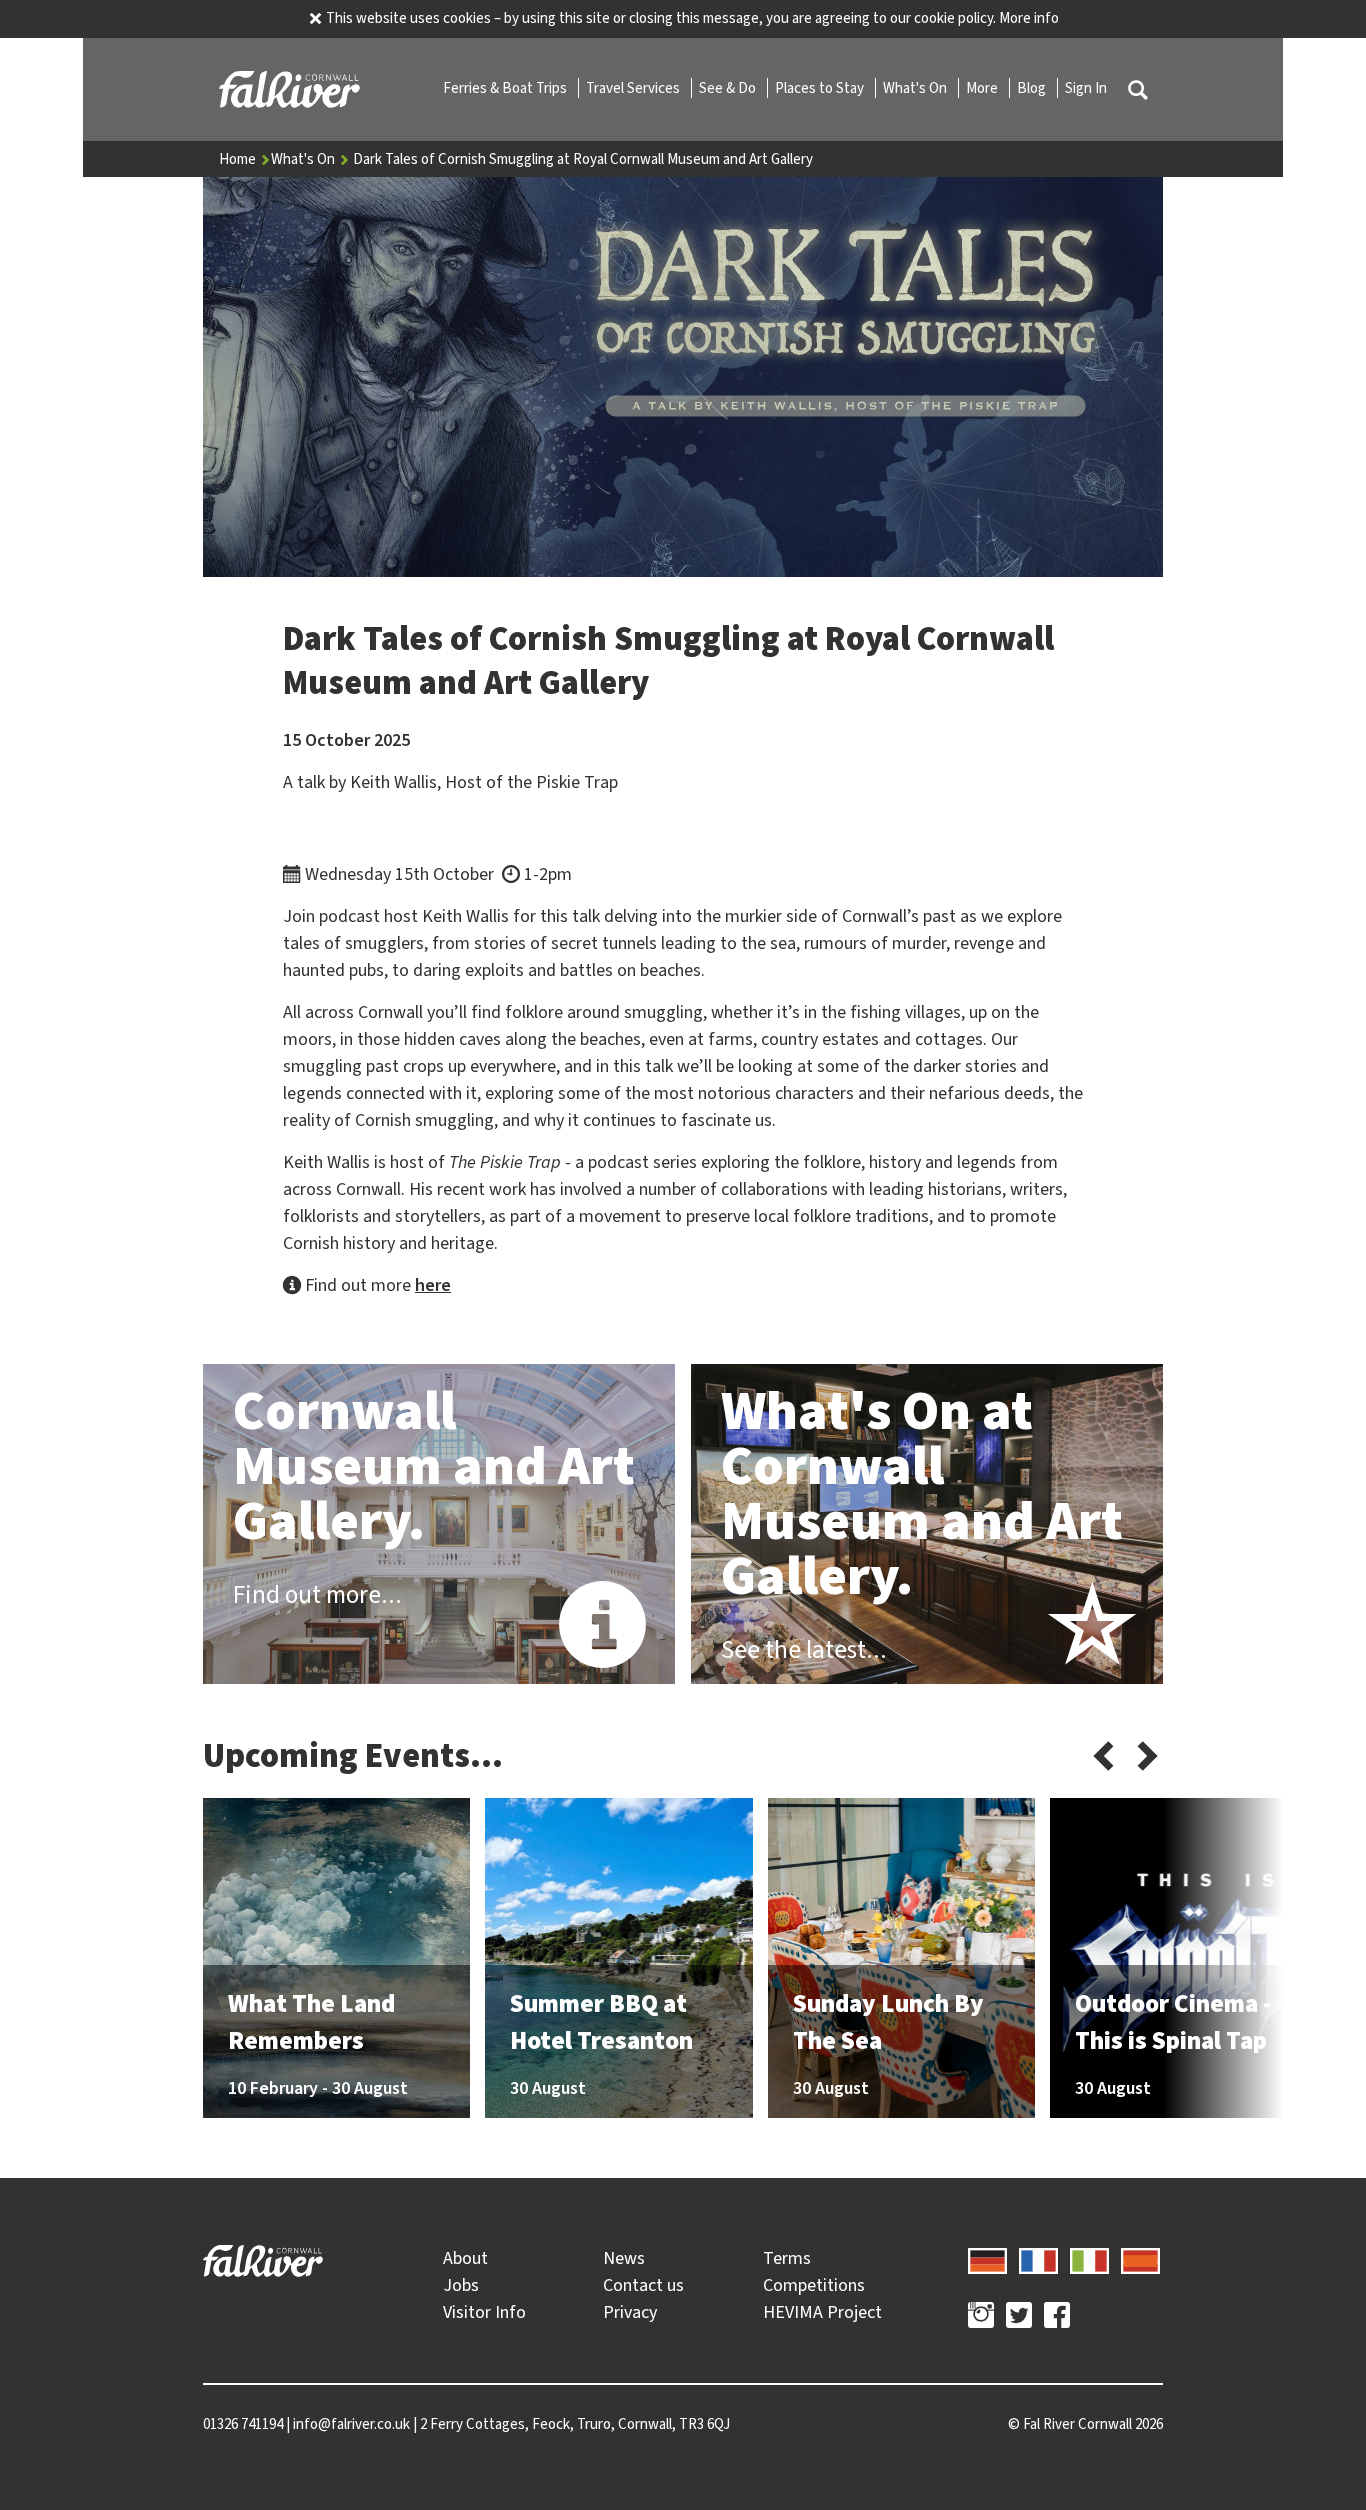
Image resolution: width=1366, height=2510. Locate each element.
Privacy (630, 2312)
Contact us (643, 2285)
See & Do (729, 88)
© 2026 (1085, 2424)
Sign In (1086, 88)
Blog (1033, 88)
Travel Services (634, 88)
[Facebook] (1057, 2318)
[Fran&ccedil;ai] (1038, 2258)
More (983, 88)
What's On (916, 88)
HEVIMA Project (822, 2312)
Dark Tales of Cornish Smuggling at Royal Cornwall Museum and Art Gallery (583, 159)
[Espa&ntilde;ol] (1140, 2258)
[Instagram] (981, 2318)
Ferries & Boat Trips (506, 88)
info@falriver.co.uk (351, 2424)
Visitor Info (484, 2312)
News (624, 2258)
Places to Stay (821, 88)
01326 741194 (243, 2424)
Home (239, 159)
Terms (787, 2258)
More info (1029, 18)
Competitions (814, 2285)
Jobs (461, 2285)
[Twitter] (1019, 2318)
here (433, 1285)
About (465, 2258)
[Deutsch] (987, 2258)
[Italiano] (1089, 2258)
